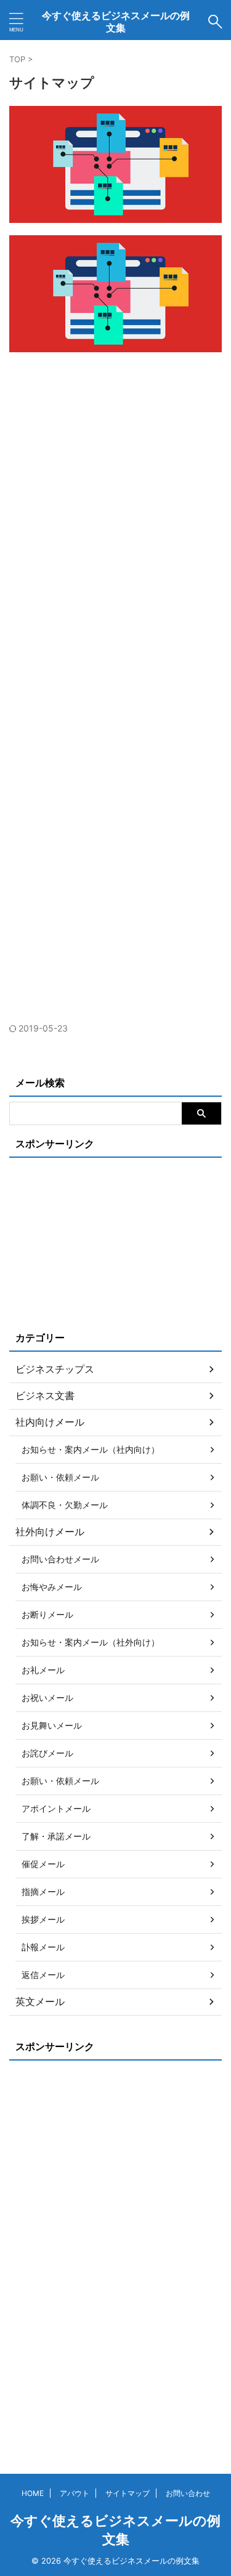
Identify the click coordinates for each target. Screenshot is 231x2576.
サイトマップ (128, 2493)
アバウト (75, 2493)
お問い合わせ (188, 2493)
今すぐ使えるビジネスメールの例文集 (116, 22)
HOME (33, 2493)
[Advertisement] (115, 485)
